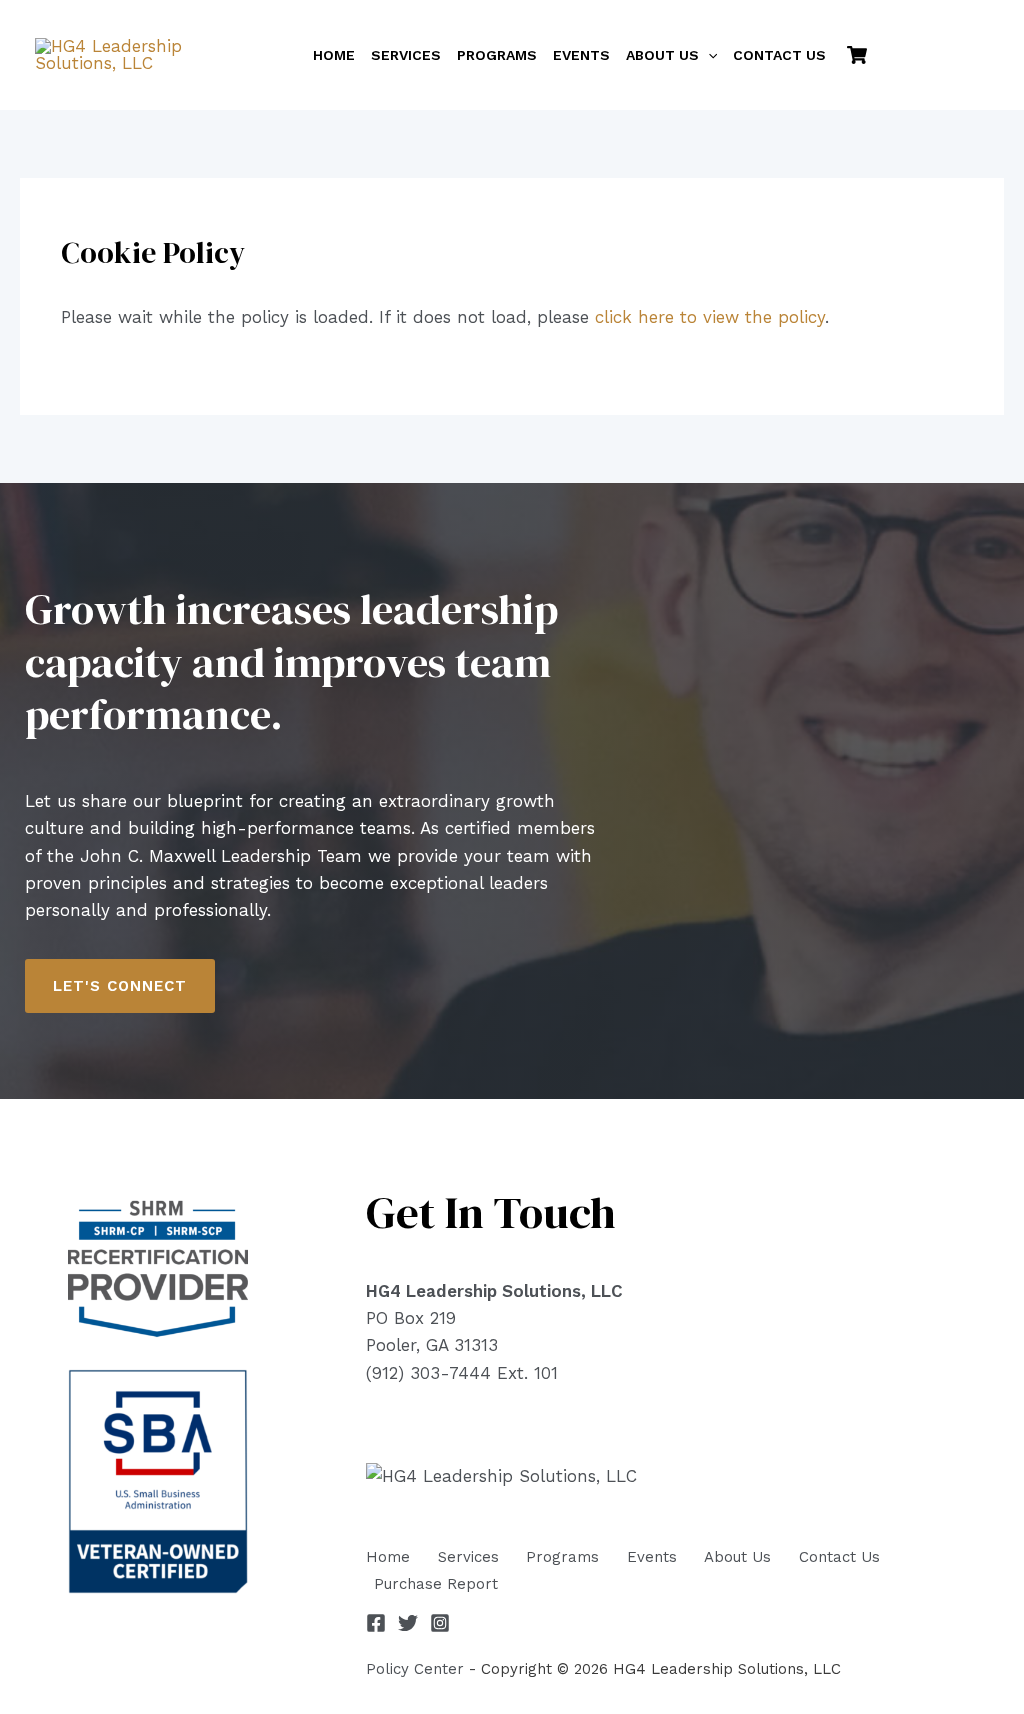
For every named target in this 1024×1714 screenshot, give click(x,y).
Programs (562, 1557)
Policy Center (415, 1669)
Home (388, 1557)
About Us (737, 1557)
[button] (708, 55)
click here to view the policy (710, 317)
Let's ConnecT (120, 986)
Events (652, 1557)
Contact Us (839, 1557)
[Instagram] (440, 1623)
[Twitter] (408, 1623)
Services (468, 1557)
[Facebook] (376, 1623)
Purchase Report (436, 1584)
